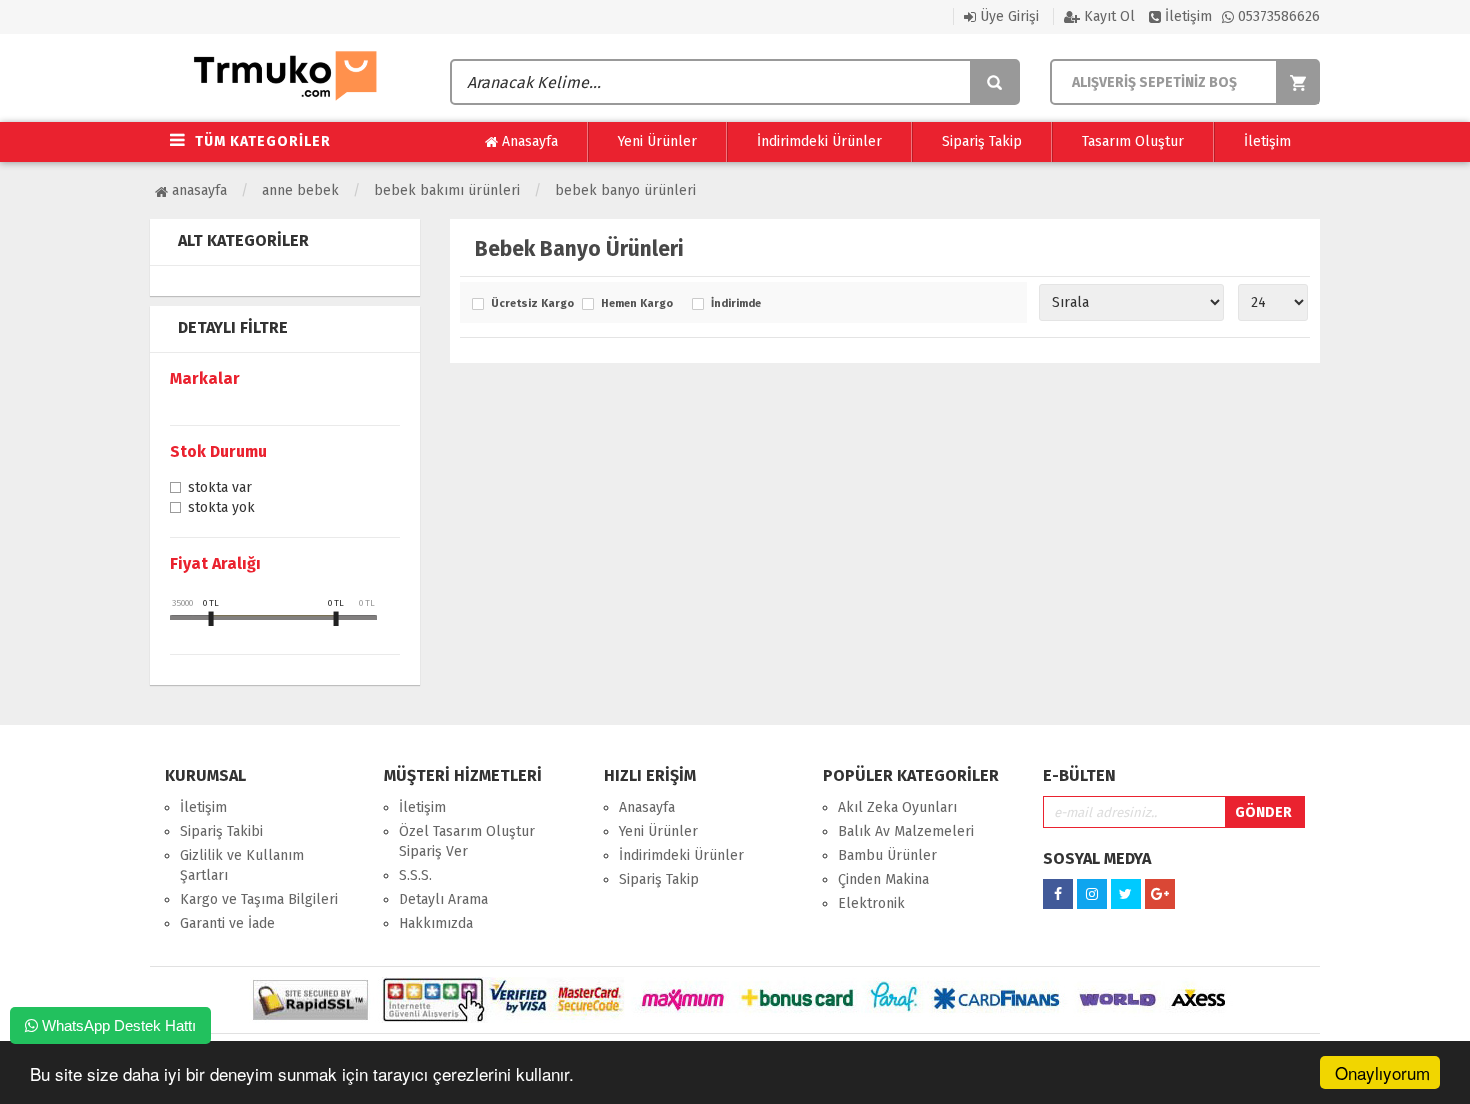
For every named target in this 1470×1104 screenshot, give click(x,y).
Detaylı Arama (443, 899)
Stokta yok (221, 509)
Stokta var (220, 489)
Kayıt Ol (1107, 16)
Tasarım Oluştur (1133, 141)
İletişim (1186, 16)
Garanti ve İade (227, 923)
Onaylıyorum (1382, 1072)
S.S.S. (415, 875)
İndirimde (736, 304)
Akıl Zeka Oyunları (897, 807)
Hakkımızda (436, 923)
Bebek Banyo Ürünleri (625, 190)
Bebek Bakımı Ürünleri (447, 190)
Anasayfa (528, 141)
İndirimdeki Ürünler (819, 141)
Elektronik (871, 903)
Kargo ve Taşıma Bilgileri (259, 899)
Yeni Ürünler (657, 141)
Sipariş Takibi (221, 831)
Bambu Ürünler (887, 855)
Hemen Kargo (637, 304)
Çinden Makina (883, 879)
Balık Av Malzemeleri (906, 831)
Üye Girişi (1007, 16)
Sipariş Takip (982, 141)
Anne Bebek (300, 190)
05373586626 (1277, 16)
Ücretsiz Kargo (531, 304)
